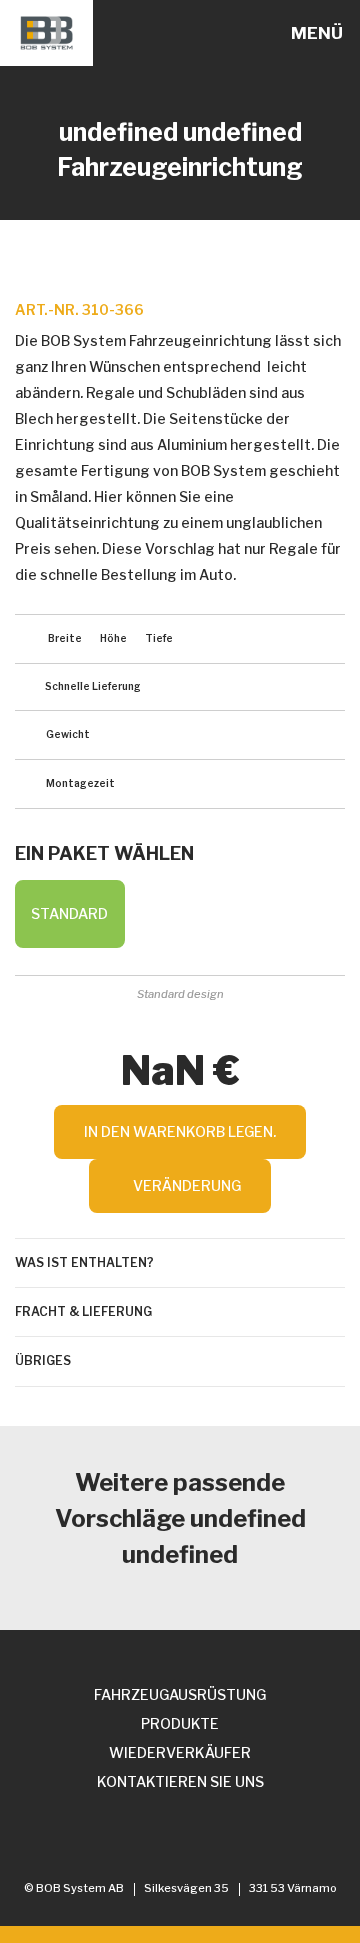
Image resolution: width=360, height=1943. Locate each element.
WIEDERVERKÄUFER (180, 1752)
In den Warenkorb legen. (180, 1131)
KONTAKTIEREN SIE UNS (180, 1781)
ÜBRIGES (43, 1360)
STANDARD (69, 913)
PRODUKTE (180, 1723)
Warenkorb (268, 34)
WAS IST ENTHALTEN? (84, 1262)
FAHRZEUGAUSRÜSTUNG (180, 1694)
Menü (317, 33)
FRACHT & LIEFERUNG (83, 1311)
